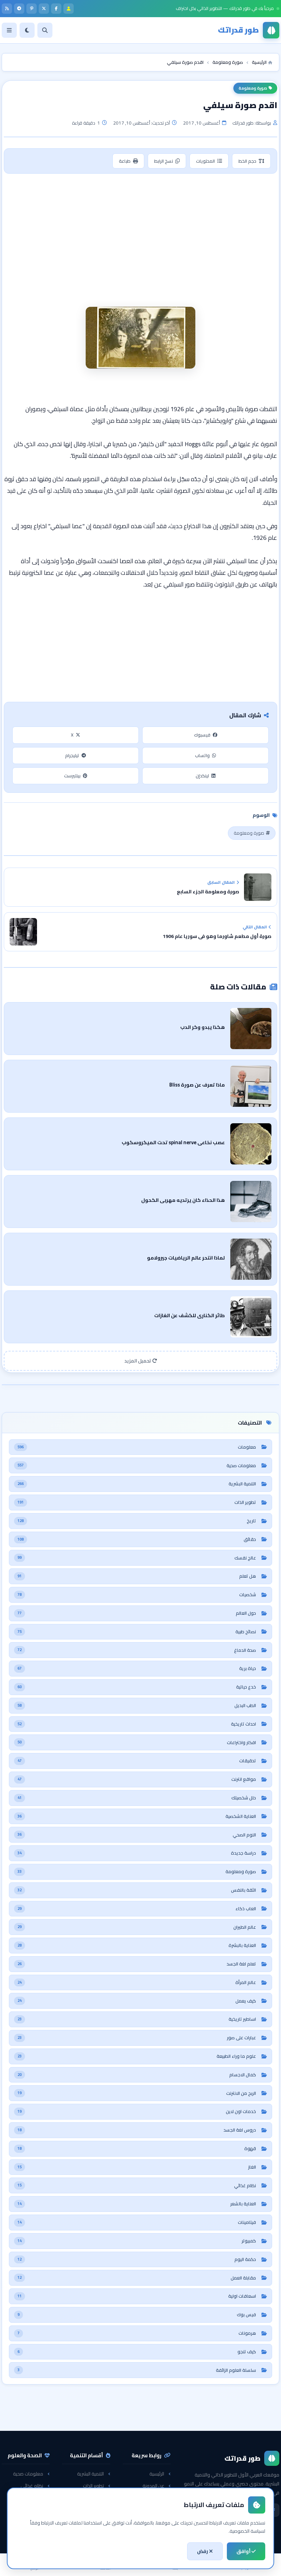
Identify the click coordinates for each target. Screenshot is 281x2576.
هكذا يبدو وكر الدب (203, 1027)
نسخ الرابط (164, 161)
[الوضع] (27, 30)
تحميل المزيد (138, 1361)
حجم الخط (247, 161)
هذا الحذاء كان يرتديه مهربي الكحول (183, 1200)
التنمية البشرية (90, 2474)
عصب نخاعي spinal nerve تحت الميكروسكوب (173, 1142)
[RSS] (7, 9)
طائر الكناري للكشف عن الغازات (190, 1315)
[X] (44, 9)
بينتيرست (72, 776)
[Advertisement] (140, 229)
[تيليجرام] (19, 9)
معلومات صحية (28, 2474)
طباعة (125, 161)
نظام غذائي (32, 2486)
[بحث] (45, 30)
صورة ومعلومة (253, 88)
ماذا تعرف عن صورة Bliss (197, 1085)
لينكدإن (202, 776)
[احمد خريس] (69, 9)
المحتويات (205, 161)
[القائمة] (9, 30)
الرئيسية (157, 2474)
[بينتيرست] (32, 9)
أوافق (244, 2551)
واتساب (202, 755)
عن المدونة (153, 2486)
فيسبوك (202, 735)
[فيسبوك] (56, 9)
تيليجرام (72, 755)
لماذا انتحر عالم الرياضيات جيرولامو (186, 1258)
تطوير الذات (93, 2486)
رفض (203, 2551)
